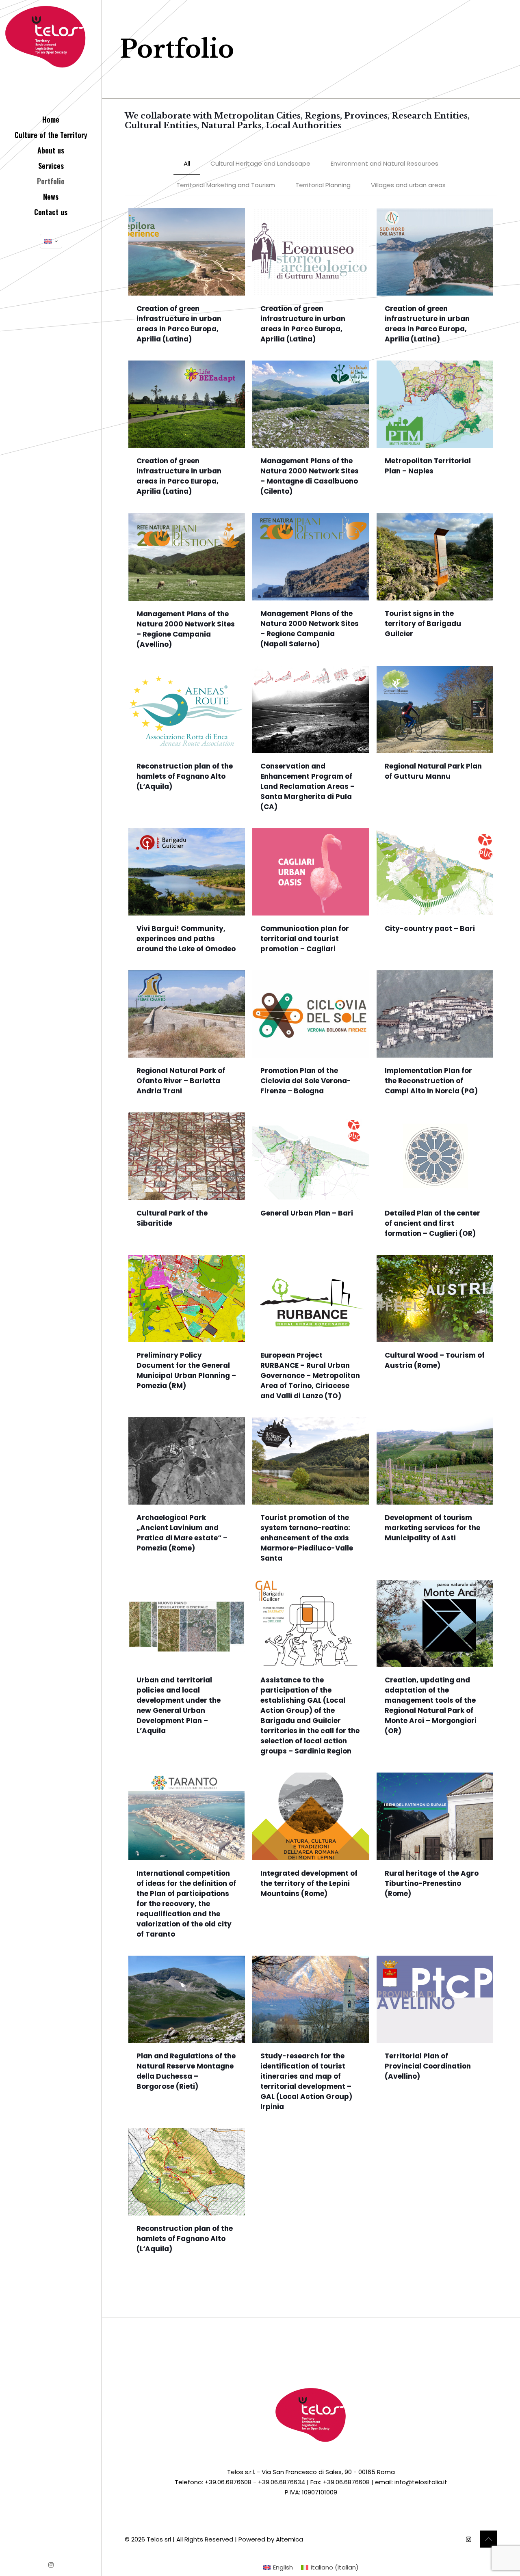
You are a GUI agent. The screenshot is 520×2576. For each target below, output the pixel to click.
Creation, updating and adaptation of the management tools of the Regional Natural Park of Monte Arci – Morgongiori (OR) (431, 1705)
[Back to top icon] (488, 2539)
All (187, 163)
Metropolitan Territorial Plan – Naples (428, 466)
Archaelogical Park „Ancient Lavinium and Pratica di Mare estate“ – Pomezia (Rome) (182, 1533)
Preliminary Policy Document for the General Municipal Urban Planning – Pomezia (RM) (186, 1370)
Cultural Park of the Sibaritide (172, 1218)
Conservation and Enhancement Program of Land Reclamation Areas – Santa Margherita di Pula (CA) (308, 786)
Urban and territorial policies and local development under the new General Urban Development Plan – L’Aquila (179, 1705)
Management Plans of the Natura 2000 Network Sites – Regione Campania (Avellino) (186, 629)
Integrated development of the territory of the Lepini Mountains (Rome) (309, 1883)
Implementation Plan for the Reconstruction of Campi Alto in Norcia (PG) (431, 1081)
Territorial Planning (323, 185)
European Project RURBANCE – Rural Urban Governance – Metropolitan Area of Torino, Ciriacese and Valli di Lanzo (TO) (310, 1375)
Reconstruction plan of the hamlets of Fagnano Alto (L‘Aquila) (185, 776)
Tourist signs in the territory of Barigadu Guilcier (423, 624)
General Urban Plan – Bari (307, 1213)
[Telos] (51, 53)
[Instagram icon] (51, 2565)
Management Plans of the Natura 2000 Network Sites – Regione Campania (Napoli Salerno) (310, 629)
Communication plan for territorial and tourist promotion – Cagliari (305, 939)
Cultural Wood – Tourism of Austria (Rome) (435, 1360)
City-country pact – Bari (430, 928)
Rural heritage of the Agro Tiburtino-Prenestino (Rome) (432, 1883)
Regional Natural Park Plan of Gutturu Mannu (433, 771)
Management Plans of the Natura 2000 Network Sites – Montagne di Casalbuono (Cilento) (310, 476)
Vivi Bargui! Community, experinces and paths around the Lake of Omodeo (186, 939)
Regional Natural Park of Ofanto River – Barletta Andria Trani (181, 1081)
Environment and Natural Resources (385, 163)
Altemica (289, 2539)
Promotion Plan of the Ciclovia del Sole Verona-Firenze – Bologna (306, 1081)
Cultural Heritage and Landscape (260, 163)
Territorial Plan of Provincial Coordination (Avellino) (428, 2066)
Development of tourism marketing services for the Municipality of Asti (432, 1528)
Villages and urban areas (408, 185)
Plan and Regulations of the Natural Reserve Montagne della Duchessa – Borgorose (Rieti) (186, 2071)
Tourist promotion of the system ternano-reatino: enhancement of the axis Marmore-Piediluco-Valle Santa (307, 1538)
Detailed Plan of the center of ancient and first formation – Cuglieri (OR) (432, 1223)
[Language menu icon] (51, 241)
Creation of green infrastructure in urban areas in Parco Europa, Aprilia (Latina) (179, 324)
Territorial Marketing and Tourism (226, 185)
